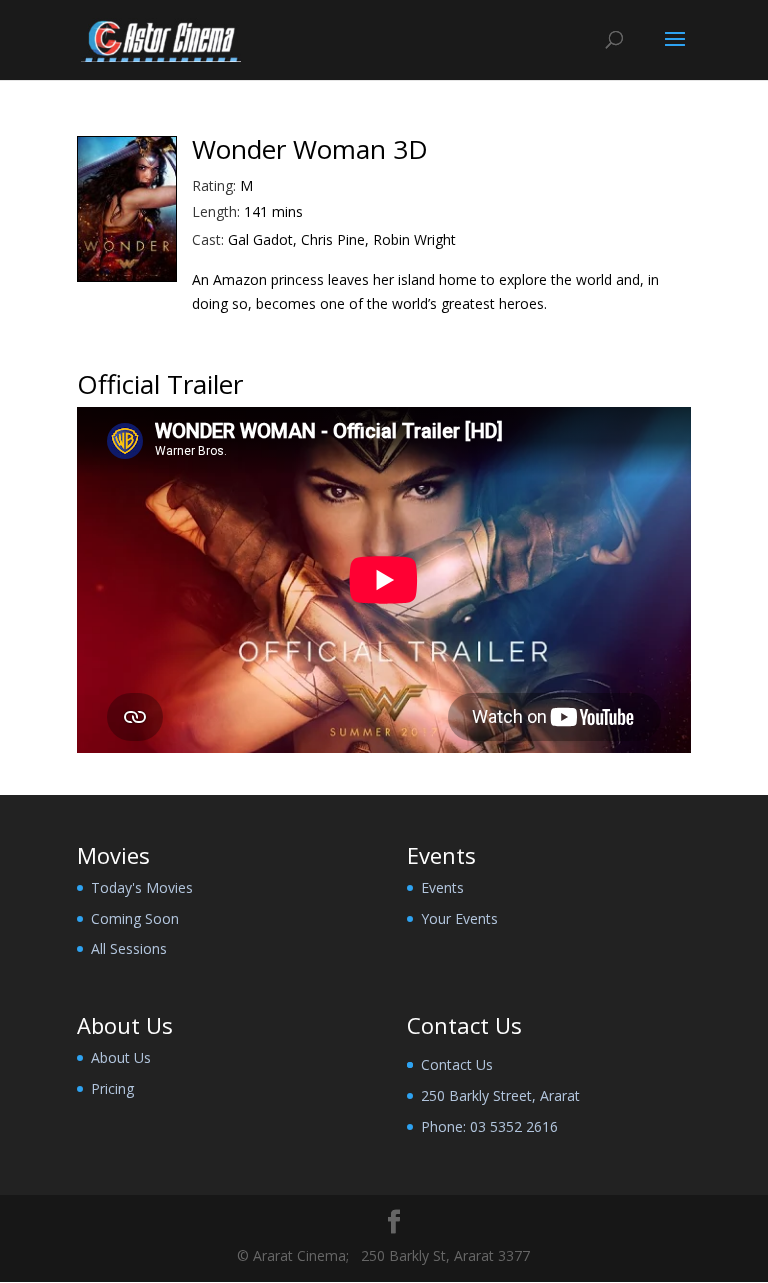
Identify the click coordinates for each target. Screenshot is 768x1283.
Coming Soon (135, 918)
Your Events (459, 918)
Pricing (112, 1088)
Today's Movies (142, 887)
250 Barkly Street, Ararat (500, 1095)
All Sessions (129, 948)
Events (442, 887)
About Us (121, 1057)
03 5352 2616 (514, 1126)
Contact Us (457, 1064)
